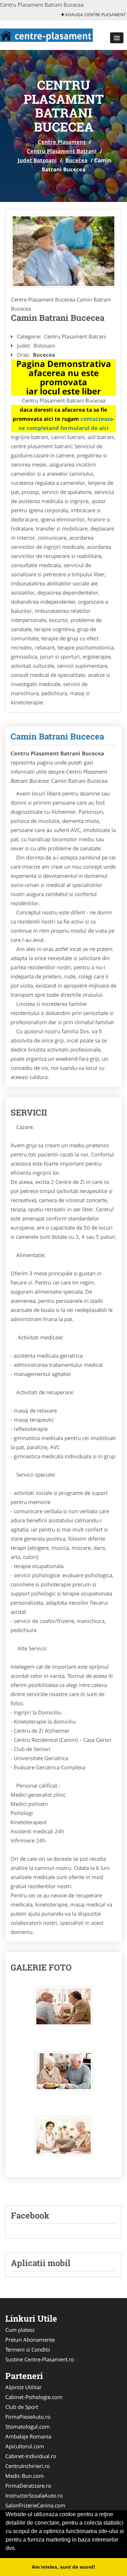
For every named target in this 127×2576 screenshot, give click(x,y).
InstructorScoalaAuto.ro (34, 2495)
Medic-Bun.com (25, 2476)
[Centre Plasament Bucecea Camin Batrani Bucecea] (64, 2010)
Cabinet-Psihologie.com (34, 2397)
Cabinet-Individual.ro (31, 2456)
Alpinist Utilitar (23, 2387)
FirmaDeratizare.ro (28, 2486)
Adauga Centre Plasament (95, 15)
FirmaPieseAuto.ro (28, 2417)
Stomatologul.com (28, 2426)
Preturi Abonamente (30, 2340)
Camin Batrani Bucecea (57, 736)
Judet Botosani (37, 160)
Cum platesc (20, 2330)
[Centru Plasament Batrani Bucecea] (64, 251)
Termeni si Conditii (28, 2349)
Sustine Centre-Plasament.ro (40, 2359)
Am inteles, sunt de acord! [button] (64, 2567)
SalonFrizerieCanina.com (35, 2505)
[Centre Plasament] (46, 34)
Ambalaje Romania (28, 2436)
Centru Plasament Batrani (62, 151)
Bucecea (76, 160)
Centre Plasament (62, 142)
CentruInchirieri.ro (28, 2466)
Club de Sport (22, 2407)
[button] (117, 38)
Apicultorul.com (25, 2446)
